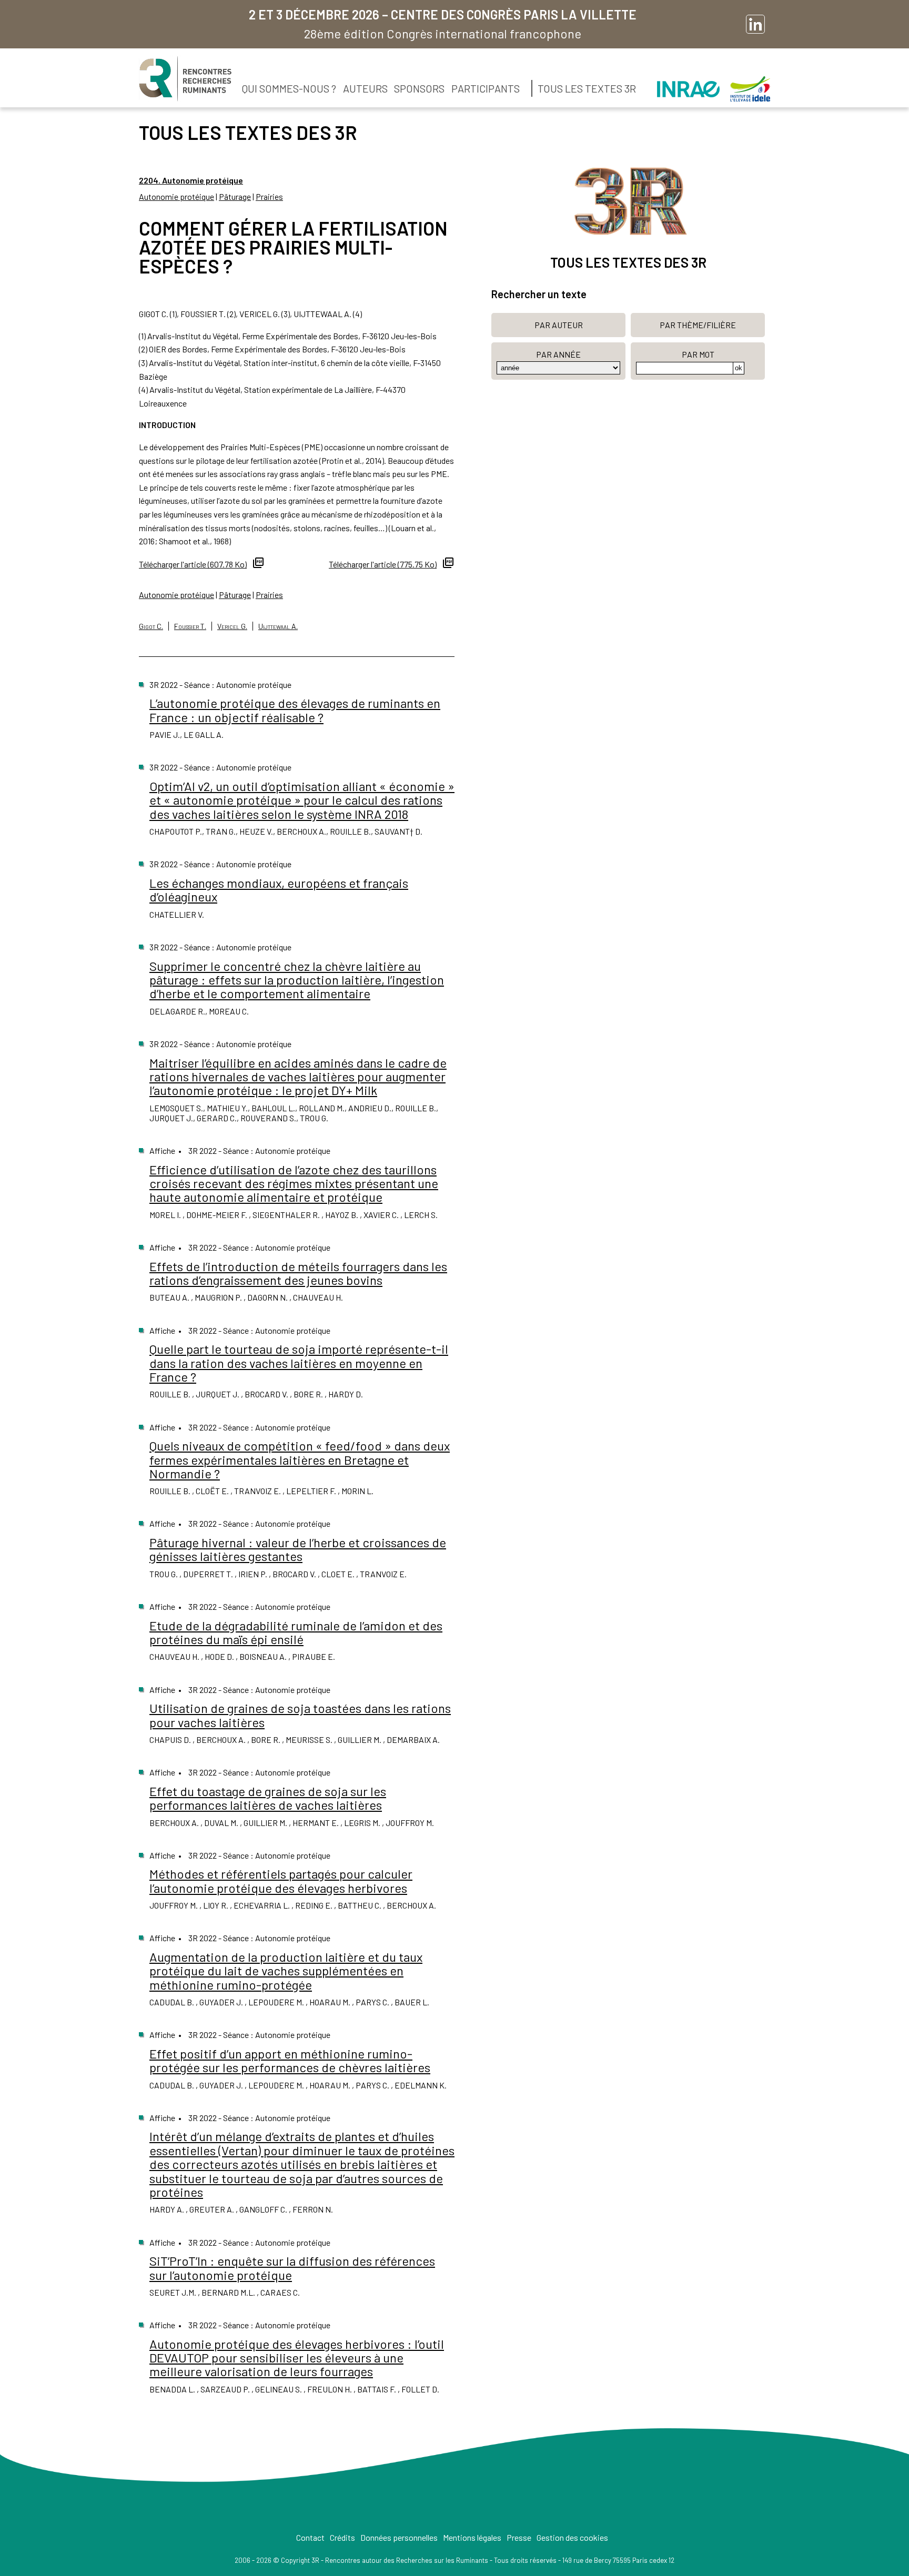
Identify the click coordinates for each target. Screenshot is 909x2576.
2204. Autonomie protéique (191, 180)
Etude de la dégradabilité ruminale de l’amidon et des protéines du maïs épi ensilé (296, 1632)
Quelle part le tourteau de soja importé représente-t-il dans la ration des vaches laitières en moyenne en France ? (299, 1363)
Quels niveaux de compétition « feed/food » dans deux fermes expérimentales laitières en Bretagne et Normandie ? (300, 1459)
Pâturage (235, 196)
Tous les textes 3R (587, 88)
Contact (310, 2537)
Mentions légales (472, 2537)
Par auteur (559, 325)
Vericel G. (232, 626)
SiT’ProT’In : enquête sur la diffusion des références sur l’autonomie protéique (292, 2268)
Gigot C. (151, 626)
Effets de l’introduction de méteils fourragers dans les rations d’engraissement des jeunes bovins (298, 1273)
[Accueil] (185, 79)
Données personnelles (399, 2537)
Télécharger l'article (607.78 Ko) (193, 564)
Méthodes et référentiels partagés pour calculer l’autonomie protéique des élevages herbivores (281, 1880)
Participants (486, 88)
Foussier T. (190, 626)
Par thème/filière (698, 325)
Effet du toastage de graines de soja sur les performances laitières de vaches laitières (268, 1798)
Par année (558, 354)
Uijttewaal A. (278, 626)
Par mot (698, 354)
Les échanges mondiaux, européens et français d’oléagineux (279, 890)
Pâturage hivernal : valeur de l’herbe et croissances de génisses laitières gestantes (298, 1549)
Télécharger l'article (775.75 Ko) (383, 564)
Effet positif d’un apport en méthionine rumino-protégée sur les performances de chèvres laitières (290, 2060)
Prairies (269, 196)
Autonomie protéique (176, 196)
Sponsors (419, 88)
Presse (519, 2537)
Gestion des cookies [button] (572, 2537)
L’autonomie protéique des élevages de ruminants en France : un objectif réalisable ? (295, 710)
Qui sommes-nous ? (289, 88)
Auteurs (365, 88)
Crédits (342, 2537)
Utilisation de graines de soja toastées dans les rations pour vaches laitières (300, 1715)
